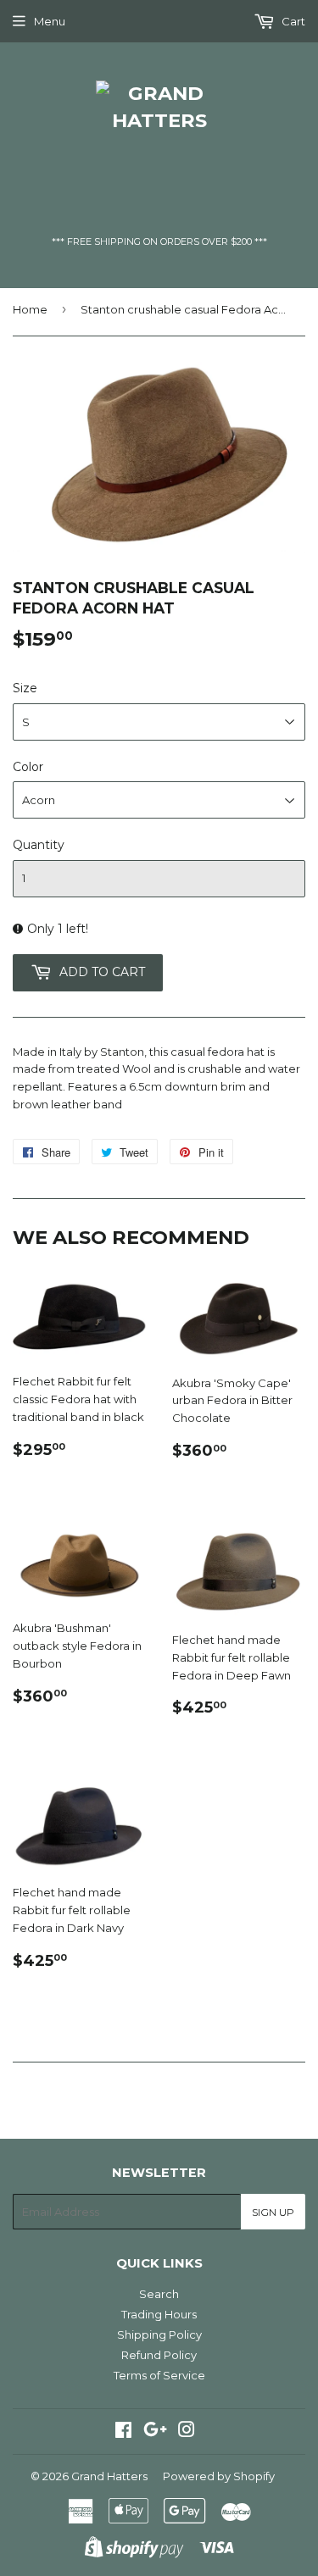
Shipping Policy (159, 2334)
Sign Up (273, 2212)
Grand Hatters (109, 2476)
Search (159, 2294)
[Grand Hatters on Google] (155, 2432)
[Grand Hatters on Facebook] (123, 2432)
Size (25, 688)
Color (28, 767)
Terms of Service (159, 2375)
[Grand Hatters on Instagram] (187, 2432)
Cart (292, 21)
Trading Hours (159, 2314)
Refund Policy (159, 2355)
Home (30, 309)
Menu (50, 21)
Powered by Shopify (219, 2476)
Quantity (39, 845)
